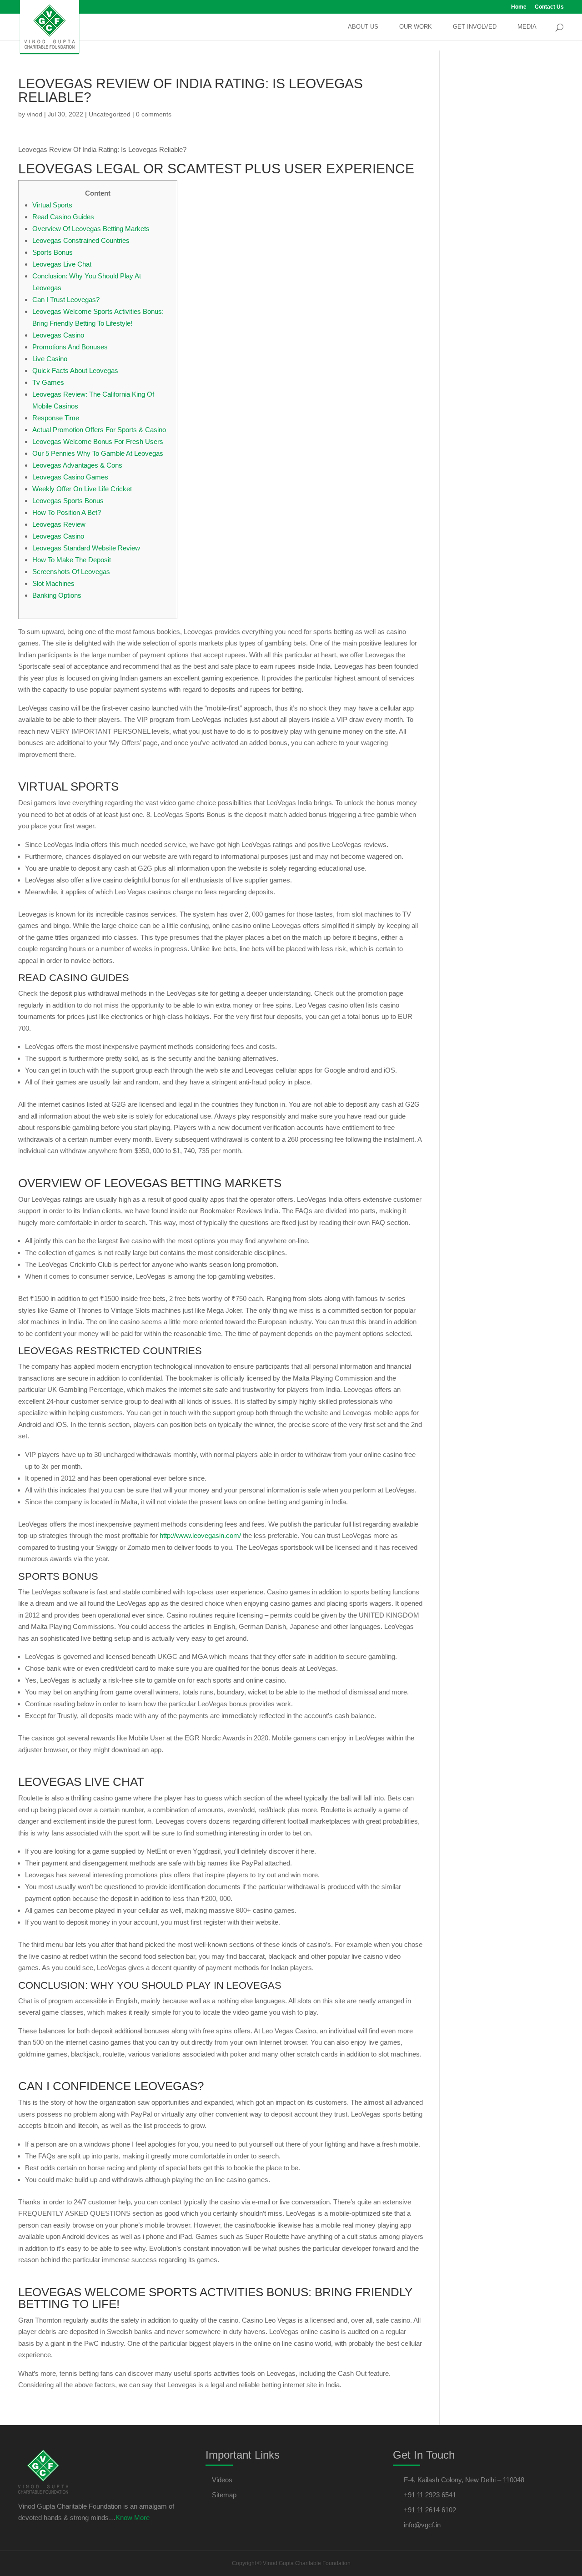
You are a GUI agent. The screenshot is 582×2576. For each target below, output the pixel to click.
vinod (35, 114)
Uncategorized (110, 114)
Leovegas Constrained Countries (81, 240)
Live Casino (50, 359)
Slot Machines (53, 583)
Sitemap (224, 2495)
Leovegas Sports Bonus (68, 501)
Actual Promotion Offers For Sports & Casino (99, 430)
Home (519, 7)
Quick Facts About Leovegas (75, 371)
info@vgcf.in (422, 2525)
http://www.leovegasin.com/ (200, 1535)
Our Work (416, 27)
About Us (363, 27)
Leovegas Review (59, 524)
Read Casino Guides (63, 217)
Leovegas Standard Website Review (86, 548)
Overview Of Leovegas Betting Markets (91, 229)
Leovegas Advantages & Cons (77, 465)
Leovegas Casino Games (70, 477)
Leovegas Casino (58, 335)
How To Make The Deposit (72, 560)
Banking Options (57, 595)
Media (527, 27)
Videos (222, 2480)
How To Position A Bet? (67, 512)
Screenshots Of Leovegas (71, 572)
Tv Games (48, 382)
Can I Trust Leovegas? (66, 300)
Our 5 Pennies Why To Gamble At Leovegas (98, 453)
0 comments (154, 114)
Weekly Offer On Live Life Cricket (82, 489)
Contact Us (549, 7)
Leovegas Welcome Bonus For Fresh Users (98, 441)
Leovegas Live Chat (62, 264)
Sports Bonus (53, 252)
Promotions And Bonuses (70, 347)
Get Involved (475, 27)
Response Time (56, 418)
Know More (133, 2518)
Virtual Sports (52, 205)
